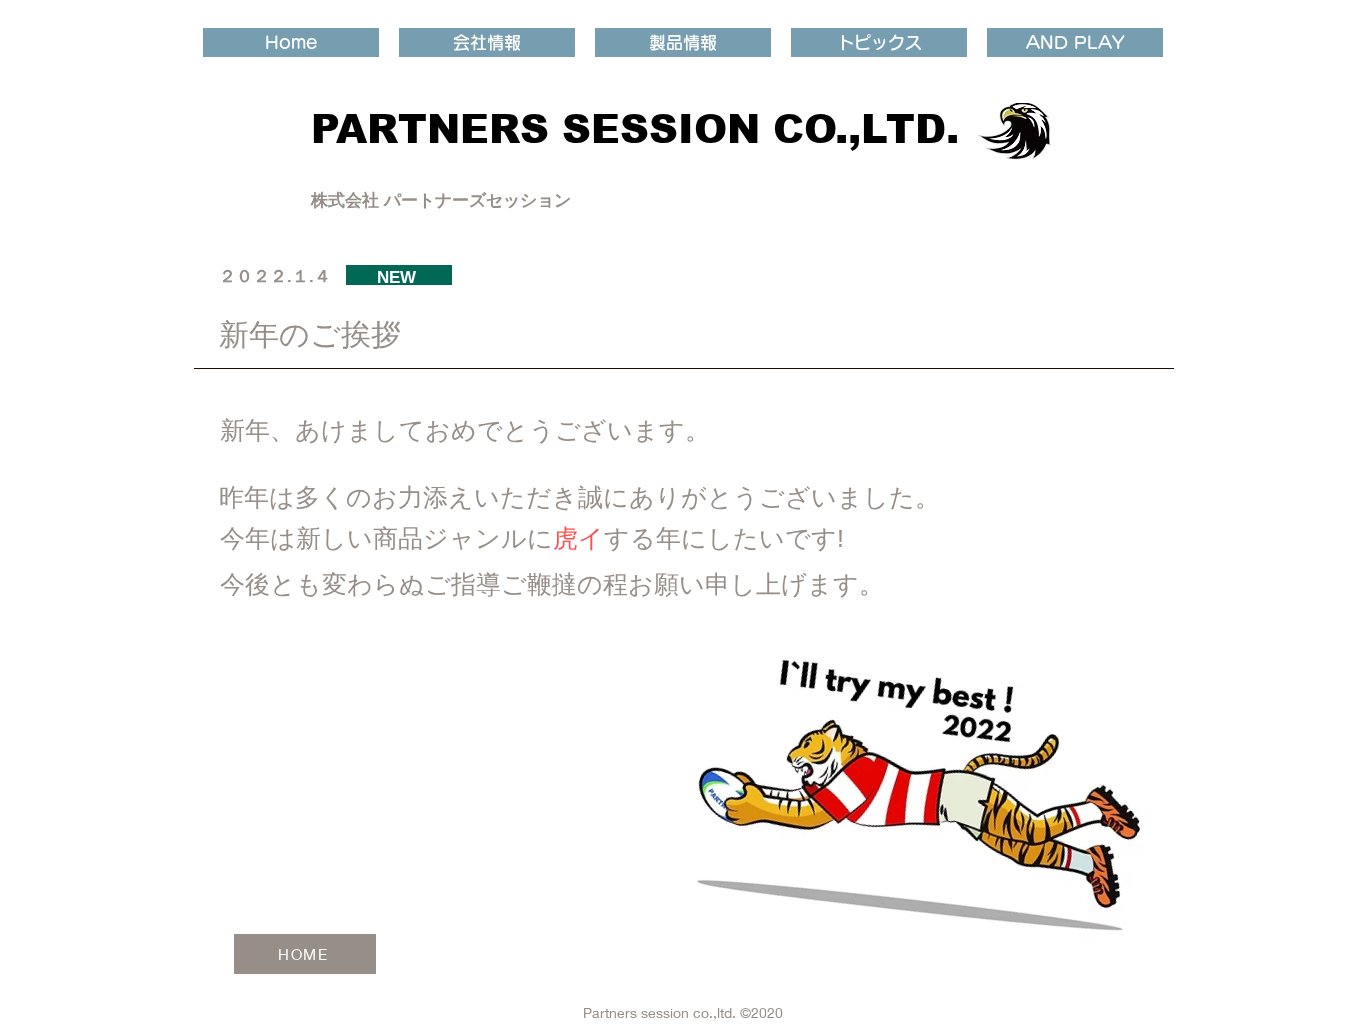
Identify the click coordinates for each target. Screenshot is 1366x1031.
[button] (487, 42)
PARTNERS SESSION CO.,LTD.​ (635, 129)
